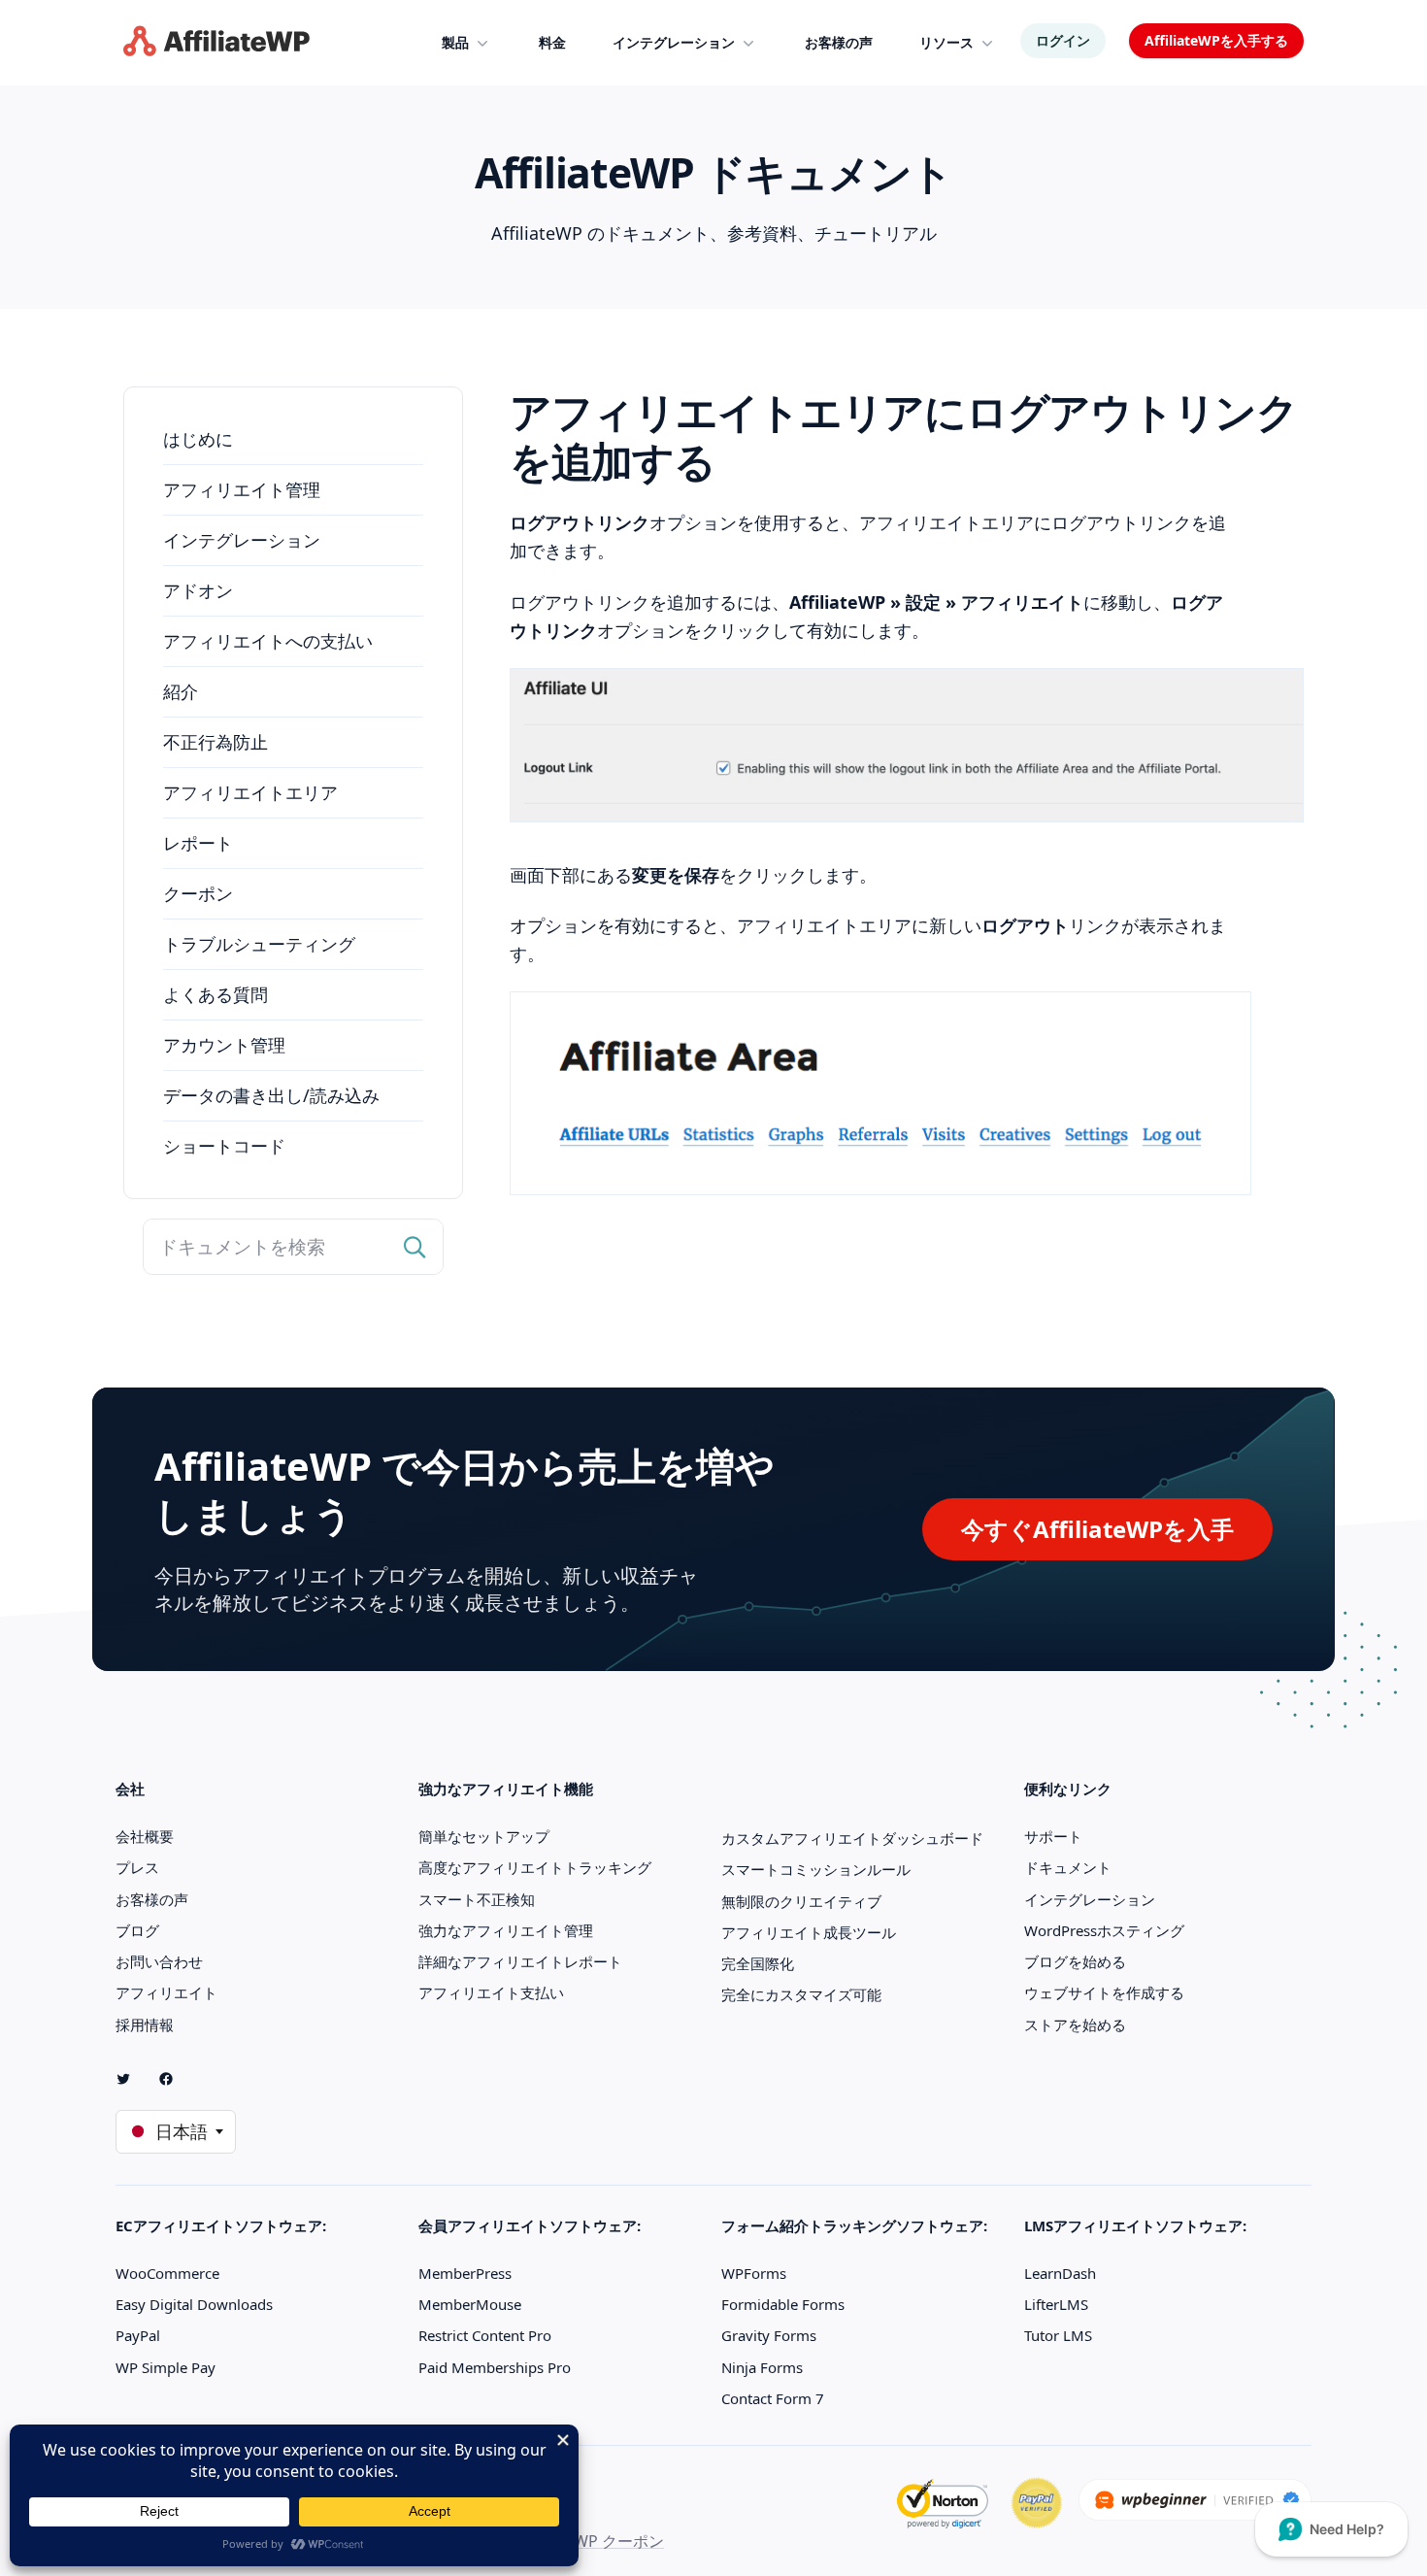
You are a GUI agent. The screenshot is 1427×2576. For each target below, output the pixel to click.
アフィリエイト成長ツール (809, 1932)
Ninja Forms (762, 2367)
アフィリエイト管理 (242, 489)
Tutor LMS (1058, 2335)
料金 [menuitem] (552, 42)
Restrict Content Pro (485, 2335)
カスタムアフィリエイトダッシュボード (852, 1838)
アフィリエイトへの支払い (268, 641)
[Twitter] (131, 2079)
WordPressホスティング (1104, 1930)
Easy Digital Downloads (194, 2304)
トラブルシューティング (259, 944)
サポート (1053, 1836)
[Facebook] (174, 2079)
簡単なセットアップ (484, 1836)
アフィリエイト (166, 1992)
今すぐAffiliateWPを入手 (1097, 1529)
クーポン (198, 893)
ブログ (137, 1930)
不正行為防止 (216, 742)
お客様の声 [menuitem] (839, 42)
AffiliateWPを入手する (1216, 40)
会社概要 (145, 1836)
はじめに (198, 439)
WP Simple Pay (166, 2367)
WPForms (754, 2273)
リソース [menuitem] (946, 42)
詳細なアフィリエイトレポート (520, 1961)
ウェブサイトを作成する (1104, 1992)
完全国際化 (758, 1963)
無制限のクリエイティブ (801, 1901)
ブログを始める (1075, 1961)
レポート (198, 843)
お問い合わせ (159, 1961)
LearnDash (1060, 2273)
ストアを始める (1075, 2024)
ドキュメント (1068, 1867)
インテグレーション (242, 540)
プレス (137, 1867)
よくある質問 (216, 994)
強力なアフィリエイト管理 (506, 1930)
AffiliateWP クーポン (591, 2541)
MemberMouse (470, 2304)
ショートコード (224, 1146)
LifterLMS (1056, 2304)
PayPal (138, 2335)
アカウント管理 (224, 1045)
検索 (415, 1247)
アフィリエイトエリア (250, 792)
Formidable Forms (783, 2304)
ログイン (1063, 40)
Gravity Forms (769, 2335)
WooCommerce (167, 2273)
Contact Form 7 (773, 2398)
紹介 (181, 691)
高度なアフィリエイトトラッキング (535, 1867)
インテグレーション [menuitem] (674, 42)
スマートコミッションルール (816, 1869)
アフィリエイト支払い (491, 1992)
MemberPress (465, 2273)
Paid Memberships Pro (495, 2367)
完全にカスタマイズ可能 (801, 1994)
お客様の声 (152, 1899)
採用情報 (145, 2024)
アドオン (198, 590)
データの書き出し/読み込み (271, 1095)
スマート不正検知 (477, 1899)
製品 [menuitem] (455, 42)
